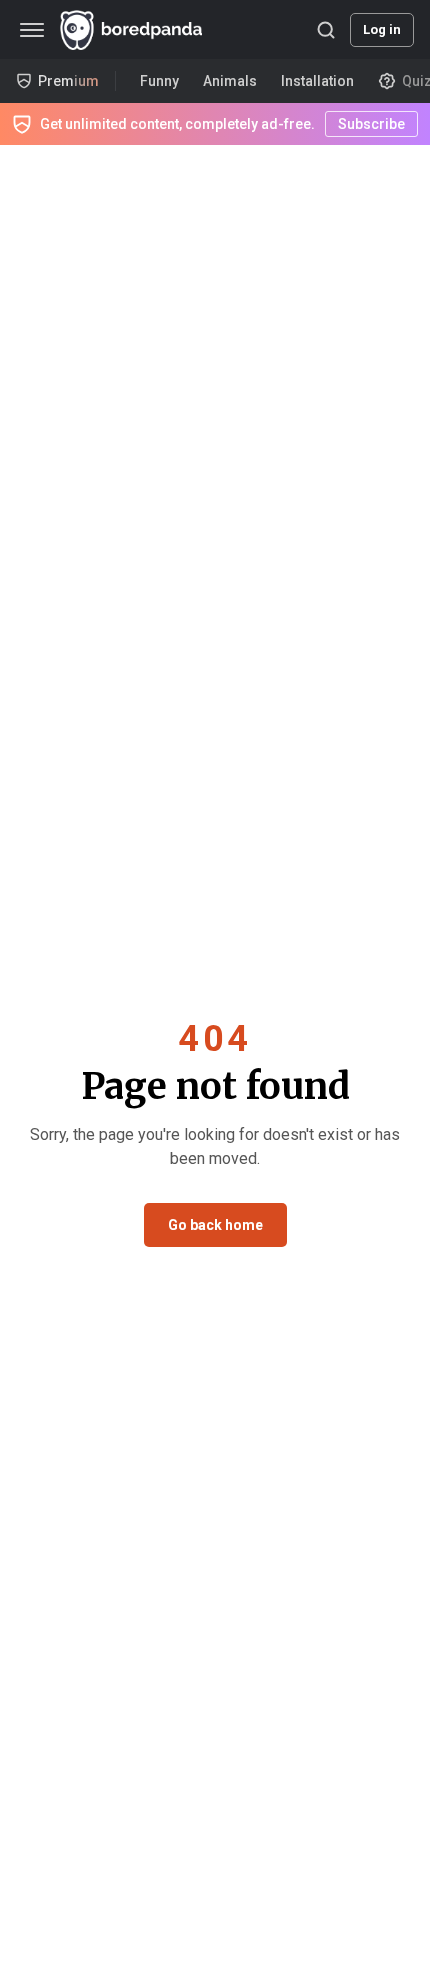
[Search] (326, 30)
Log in (382, 29)
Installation (317, 81)
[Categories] (32, 30)
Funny (159, 81)
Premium (68, 81)
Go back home (215, 1225)
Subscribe (371, 124)
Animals (230, 81)
